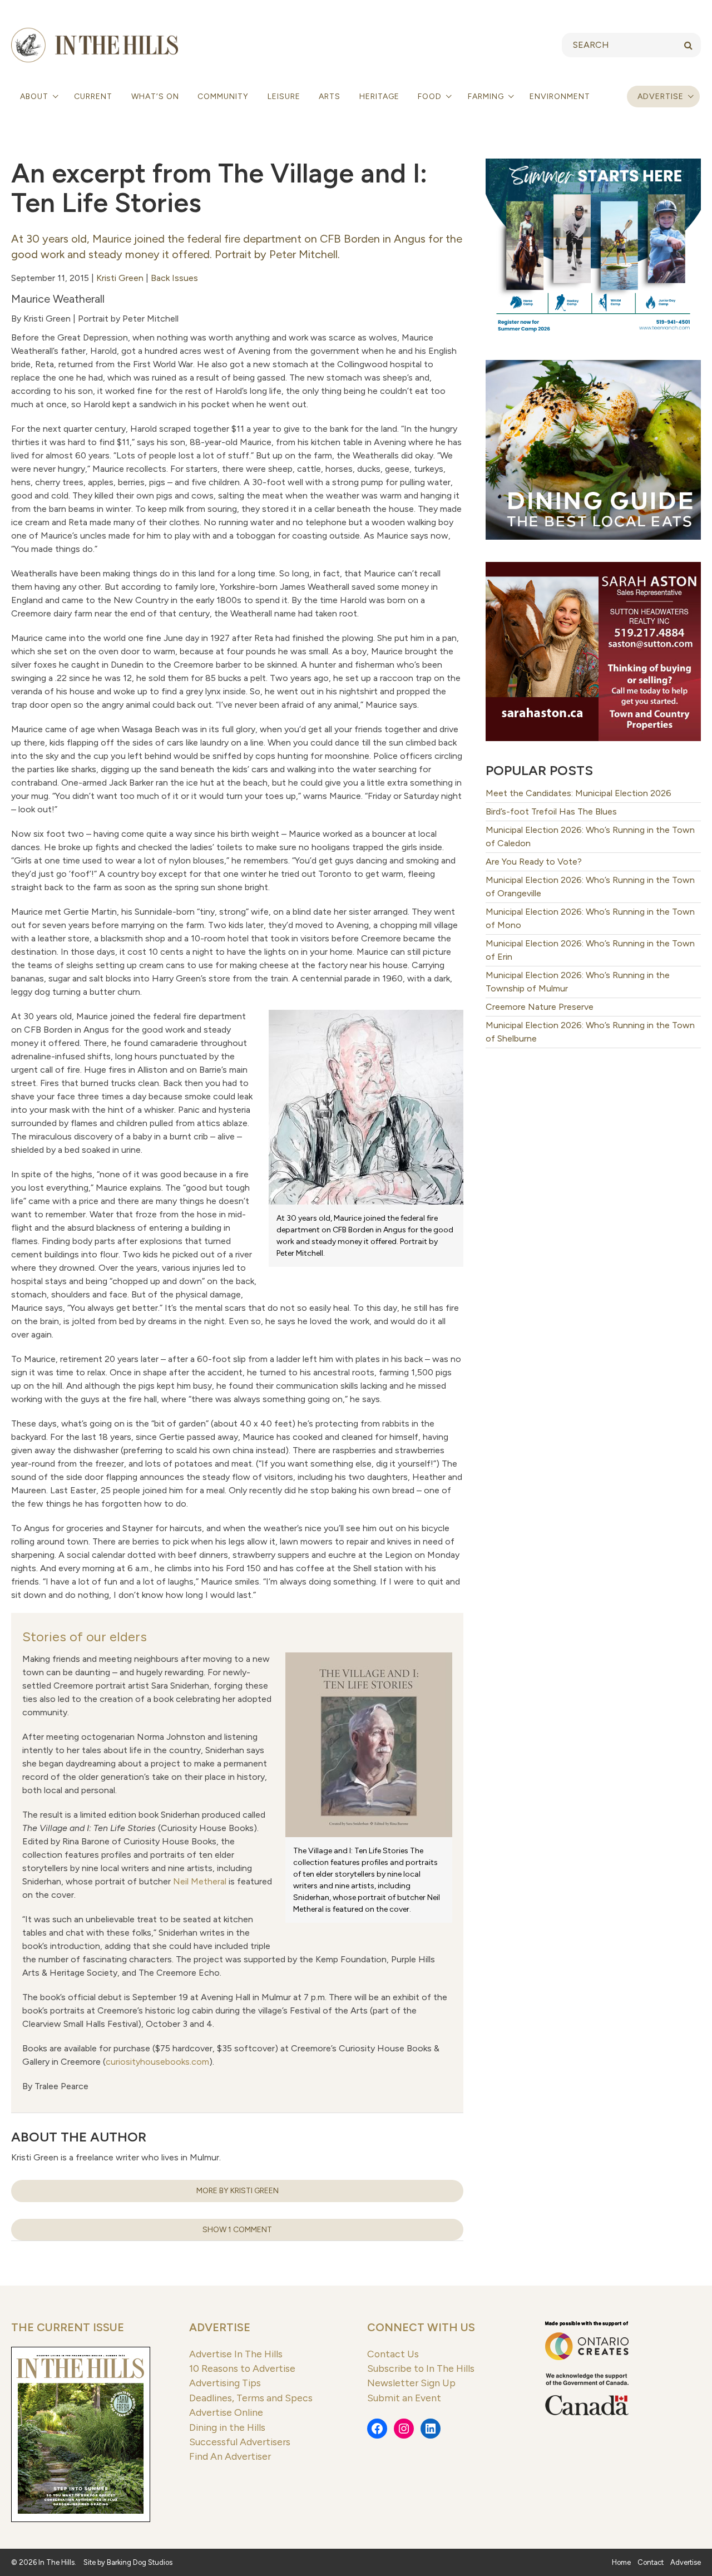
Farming (487, 97)
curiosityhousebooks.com (157, 2062)
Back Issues (174, 278)
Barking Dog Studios (140, 2562)
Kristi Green (120, 278)
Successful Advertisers (240, 2442)
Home (621, 2562)
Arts (330, 97)
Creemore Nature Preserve (540, 1007)
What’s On (155, 97)
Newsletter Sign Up (411, 2383)
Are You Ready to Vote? (534, 862)
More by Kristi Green (238, 2191)
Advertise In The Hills (236, 2354)
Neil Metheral (200, 1881)
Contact (651, 2562)
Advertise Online (226, 2412)
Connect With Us (421, 2327)
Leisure (284, 97)
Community (223, 97)
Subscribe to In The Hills (421, 2368)
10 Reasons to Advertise (242, 2368)
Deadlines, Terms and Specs (251, 2398)
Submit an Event (404, 2398)
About (35, 97)
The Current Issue (68, 2327)
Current (93, 97)
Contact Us (393, 2354)
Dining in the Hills (227, 2427)
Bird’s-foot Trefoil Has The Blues (551, 811)
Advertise (661, 97)
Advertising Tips (225, 2383)
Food (431, 97)
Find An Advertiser (230, 2456)
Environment (560, 97)
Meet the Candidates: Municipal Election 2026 (578, 793)
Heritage (379, 97)
